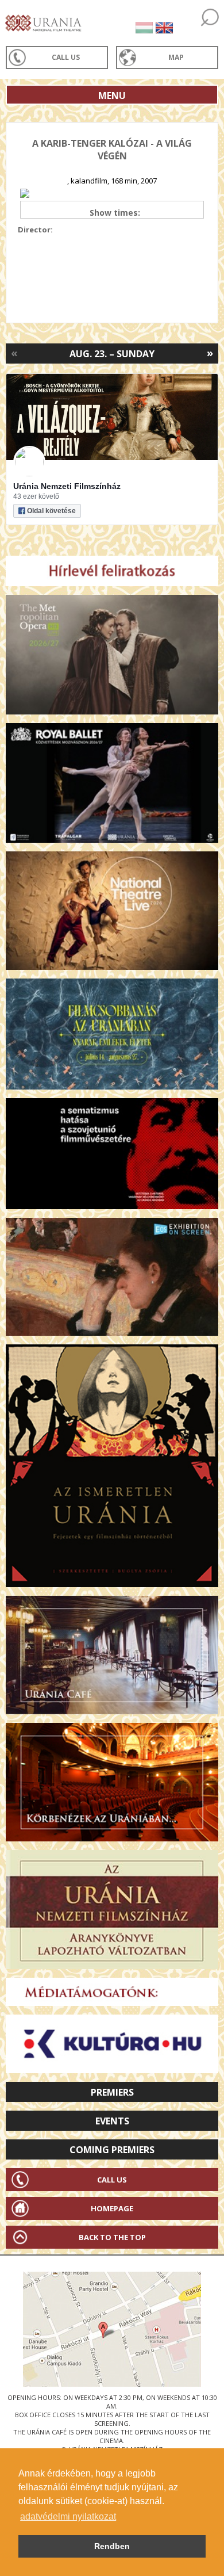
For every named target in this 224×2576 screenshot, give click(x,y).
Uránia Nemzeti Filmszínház (67, 486)
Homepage (112, 2208)
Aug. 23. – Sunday (112, 354)
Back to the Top (112, 2237)
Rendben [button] (112, 2546)
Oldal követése (51, 511)
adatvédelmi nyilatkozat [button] (68, 2516)
